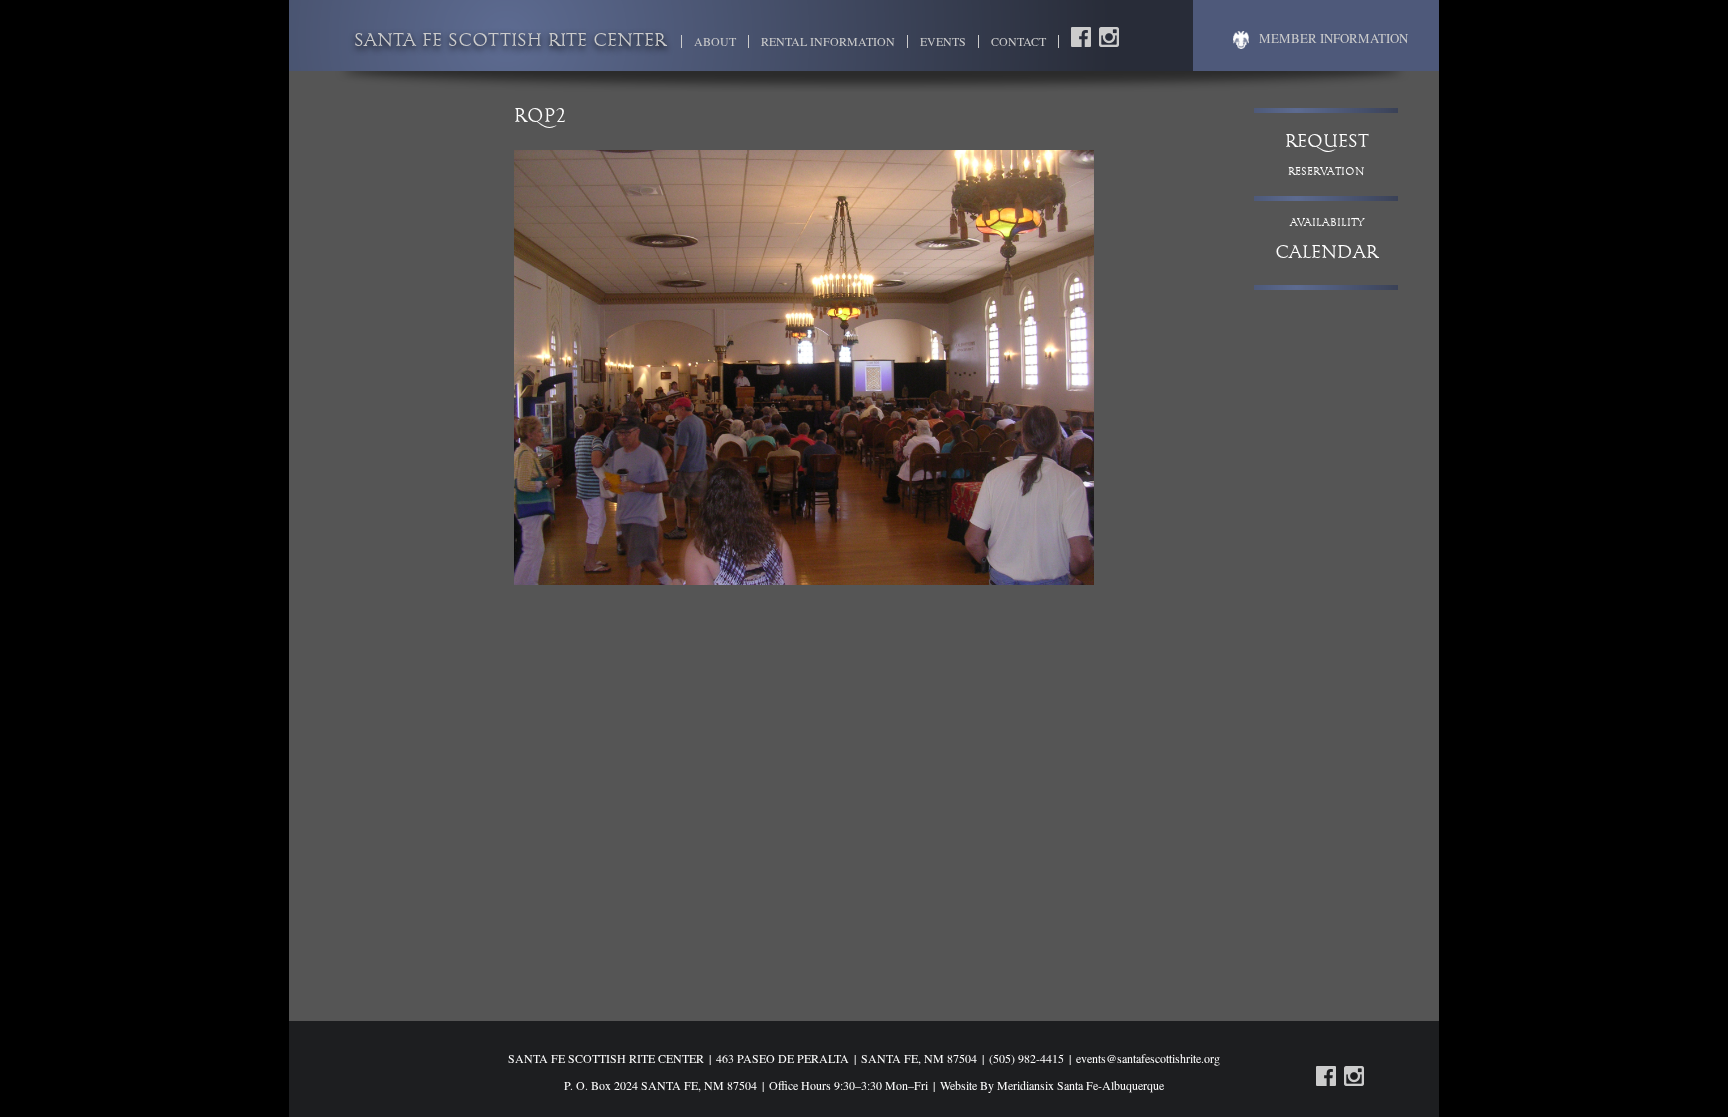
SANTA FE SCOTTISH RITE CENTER (510, 42)
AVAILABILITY (1326, 240)
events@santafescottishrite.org (1148, 1058)
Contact (1018, 41)
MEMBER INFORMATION (1333, 38)
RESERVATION (1327, 155)
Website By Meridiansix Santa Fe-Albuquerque (1052, 1085)
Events (943, 41)
